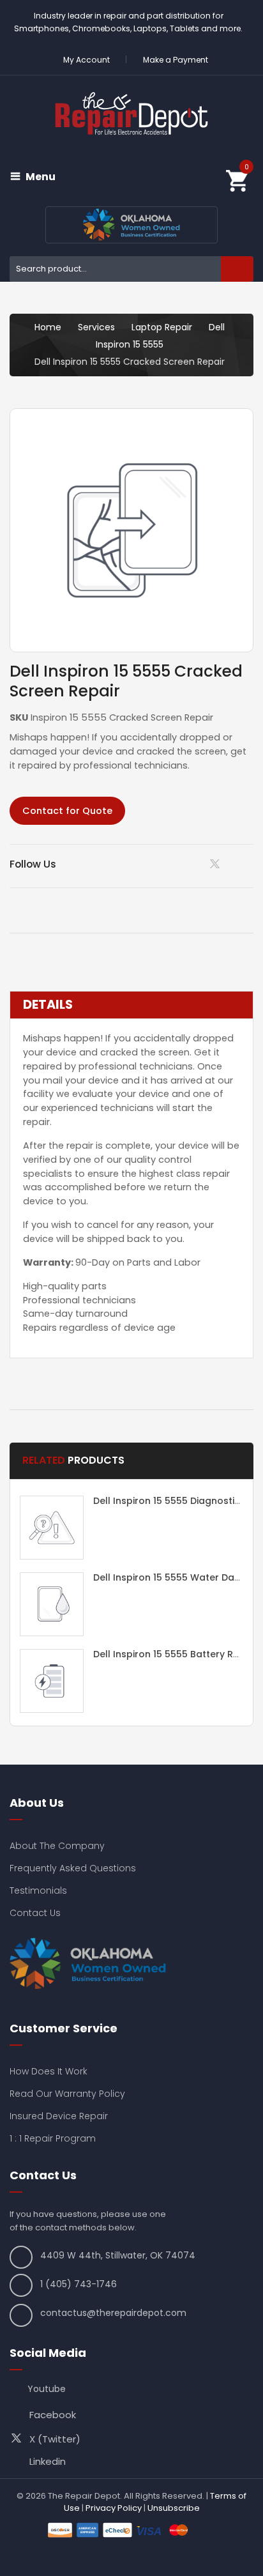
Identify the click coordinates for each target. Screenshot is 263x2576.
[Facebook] (249, 864)
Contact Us (35, 1913)
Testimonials (38, 1890)
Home (48, 327)
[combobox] (131, 269)
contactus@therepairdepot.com (113, 2313)
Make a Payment (176, 60)
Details (48, 1005)
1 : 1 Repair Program (53, 2138)
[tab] (131, 1005)
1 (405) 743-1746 (79, 2284)
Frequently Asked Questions (73, 1868)
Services (96, 327)
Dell (217, 327)
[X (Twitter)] (217, 867)
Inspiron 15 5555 (130, 344)
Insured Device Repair (59, 2116)
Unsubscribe (174, 2508)
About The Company (57, 1846)
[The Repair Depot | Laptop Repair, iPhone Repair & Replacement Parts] (131, 113)
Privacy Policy (114, 2508)
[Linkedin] (185, 864)
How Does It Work (49, 2071)
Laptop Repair (162, 327)
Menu (41, 177)
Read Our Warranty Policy (67, 2094)
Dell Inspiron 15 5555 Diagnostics (169, 1501)
